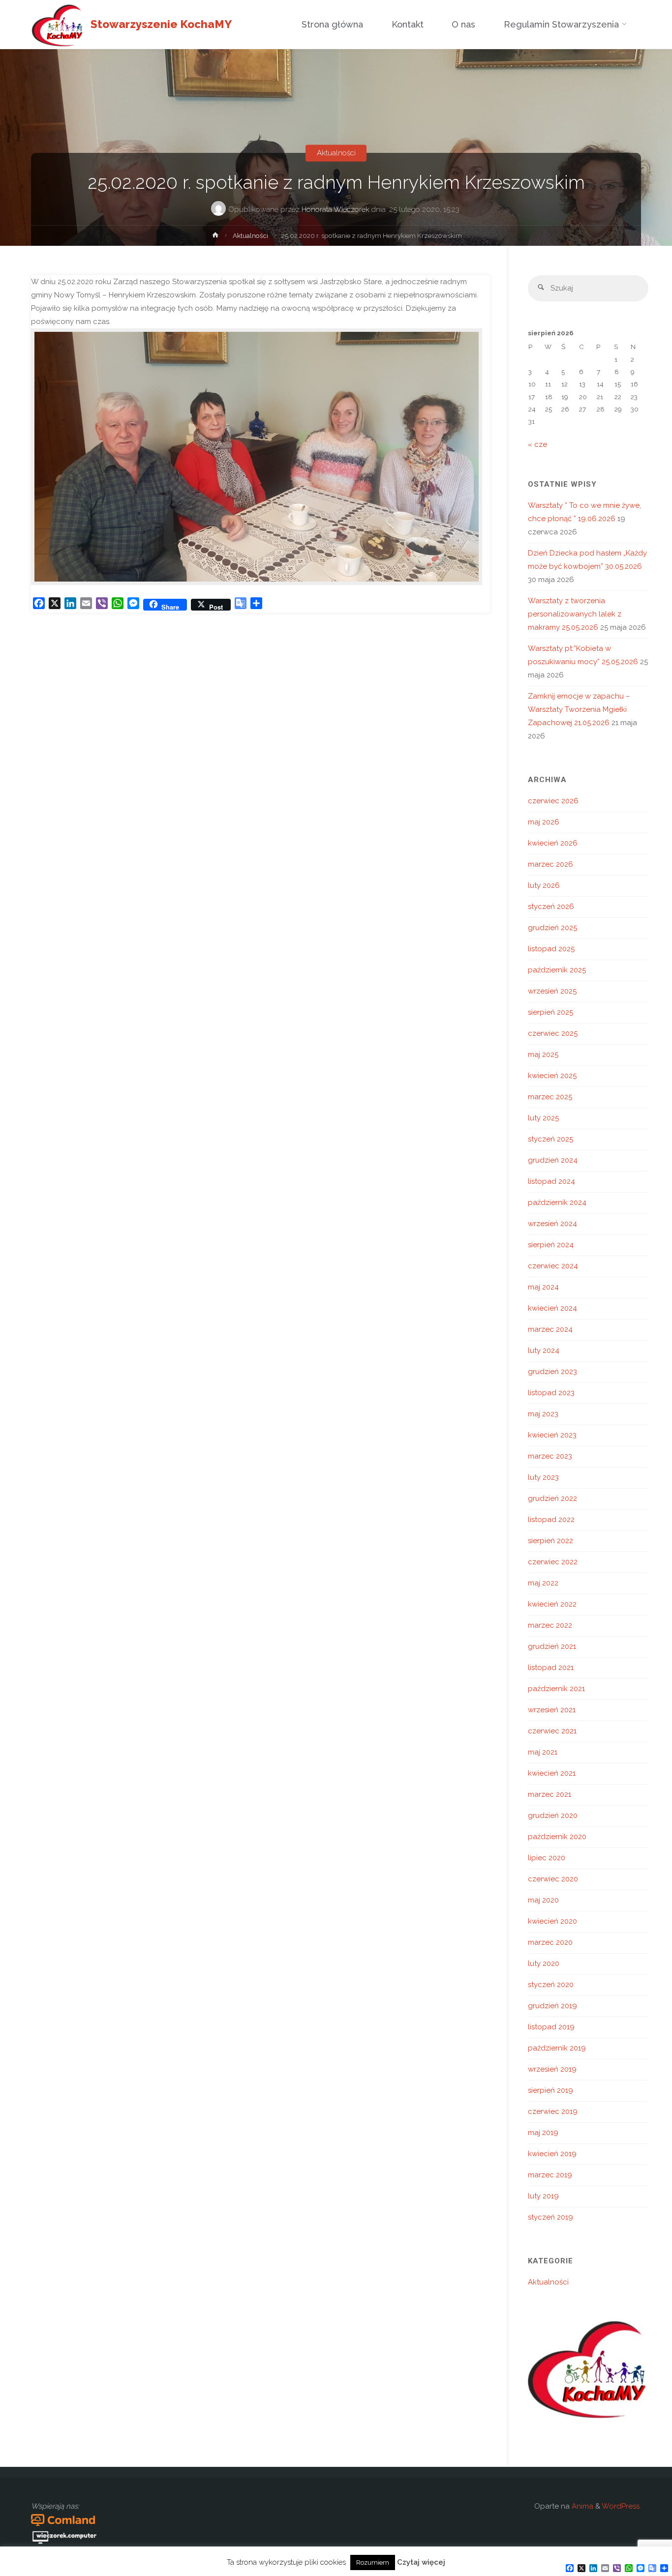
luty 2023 (543, 1477)
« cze (537, 444)
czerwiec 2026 (553, 801)
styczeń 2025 (550, 1139)
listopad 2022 (551, 1520)
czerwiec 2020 (553, 1879)
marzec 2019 (550, 2175)
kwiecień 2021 (552, 1773)
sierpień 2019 (550, 2090)
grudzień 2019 (552, 2006)
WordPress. (621, 2506)
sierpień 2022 (550, 1541)
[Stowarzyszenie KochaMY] (57, 25)
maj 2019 (543, 2133)
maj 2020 (543, 1900)
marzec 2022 (550, 1625)
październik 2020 (557, 1837)
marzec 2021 (550, 1794)
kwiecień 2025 (552, 1076)
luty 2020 (544, 1963)
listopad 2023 (551, 1393)
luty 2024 (544, 1350)
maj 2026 (544, 822)
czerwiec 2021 (552, 1731)
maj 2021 (543, 1752)
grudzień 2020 (553, 1815)
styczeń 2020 (551, 1985)
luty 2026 (544, 885)
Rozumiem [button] (373, 2562)
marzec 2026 (550, 864)
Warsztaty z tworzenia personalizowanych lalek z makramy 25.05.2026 (575, 614)
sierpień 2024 (551, 1245)
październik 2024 (557, 1202)
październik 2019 (557, 2048)
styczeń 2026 (551, 907)
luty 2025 (543, 1118)
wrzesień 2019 (552, 2069)
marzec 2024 (550, 1329)
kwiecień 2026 (553, 843)
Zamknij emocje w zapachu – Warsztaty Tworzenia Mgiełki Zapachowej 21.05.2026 (579, 709)
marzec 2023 (550, 1456)
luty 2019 (543, 2196)
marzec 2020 (550, 1942)
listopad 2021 (551, 1668)
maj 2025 (543, 1054)
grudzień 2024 (553, 1160)
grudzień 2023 (552, 1372)
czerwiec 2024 (553, 1266)
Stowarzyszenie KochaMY (161, 24)
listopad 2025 (551, 949)
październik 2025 (557, 970)
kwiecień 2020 (552, 1921)
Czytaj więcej (421, 2562)
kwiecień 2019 (552, 2154)
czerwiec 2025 (553, 1033)
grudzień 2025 (552, 928)
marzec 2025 (550, 1097)
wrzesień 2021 (552, 1710)
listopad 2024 (551, 1181)
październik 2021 (556, 1689)
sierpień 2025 (550, 1012)
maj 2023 (543, 1414)
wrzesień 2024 (552, 1224)
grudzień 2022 (552, 1498)
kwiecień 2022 (552, 1604)
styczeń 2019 (550, 2217)
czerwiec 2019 (553, 2111)
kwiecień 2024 (552, 1308)
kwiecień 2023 (552, 1435)
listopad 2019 (551, 2027)
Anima (581, 2506)
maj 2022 (543, 1583)
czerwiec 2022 (553, 1562)
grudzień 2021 (552, 1646)
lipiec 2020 (547, 1858)
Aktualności (336, 153)
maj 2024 (543, 1287)
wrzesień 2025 (552, 991)
